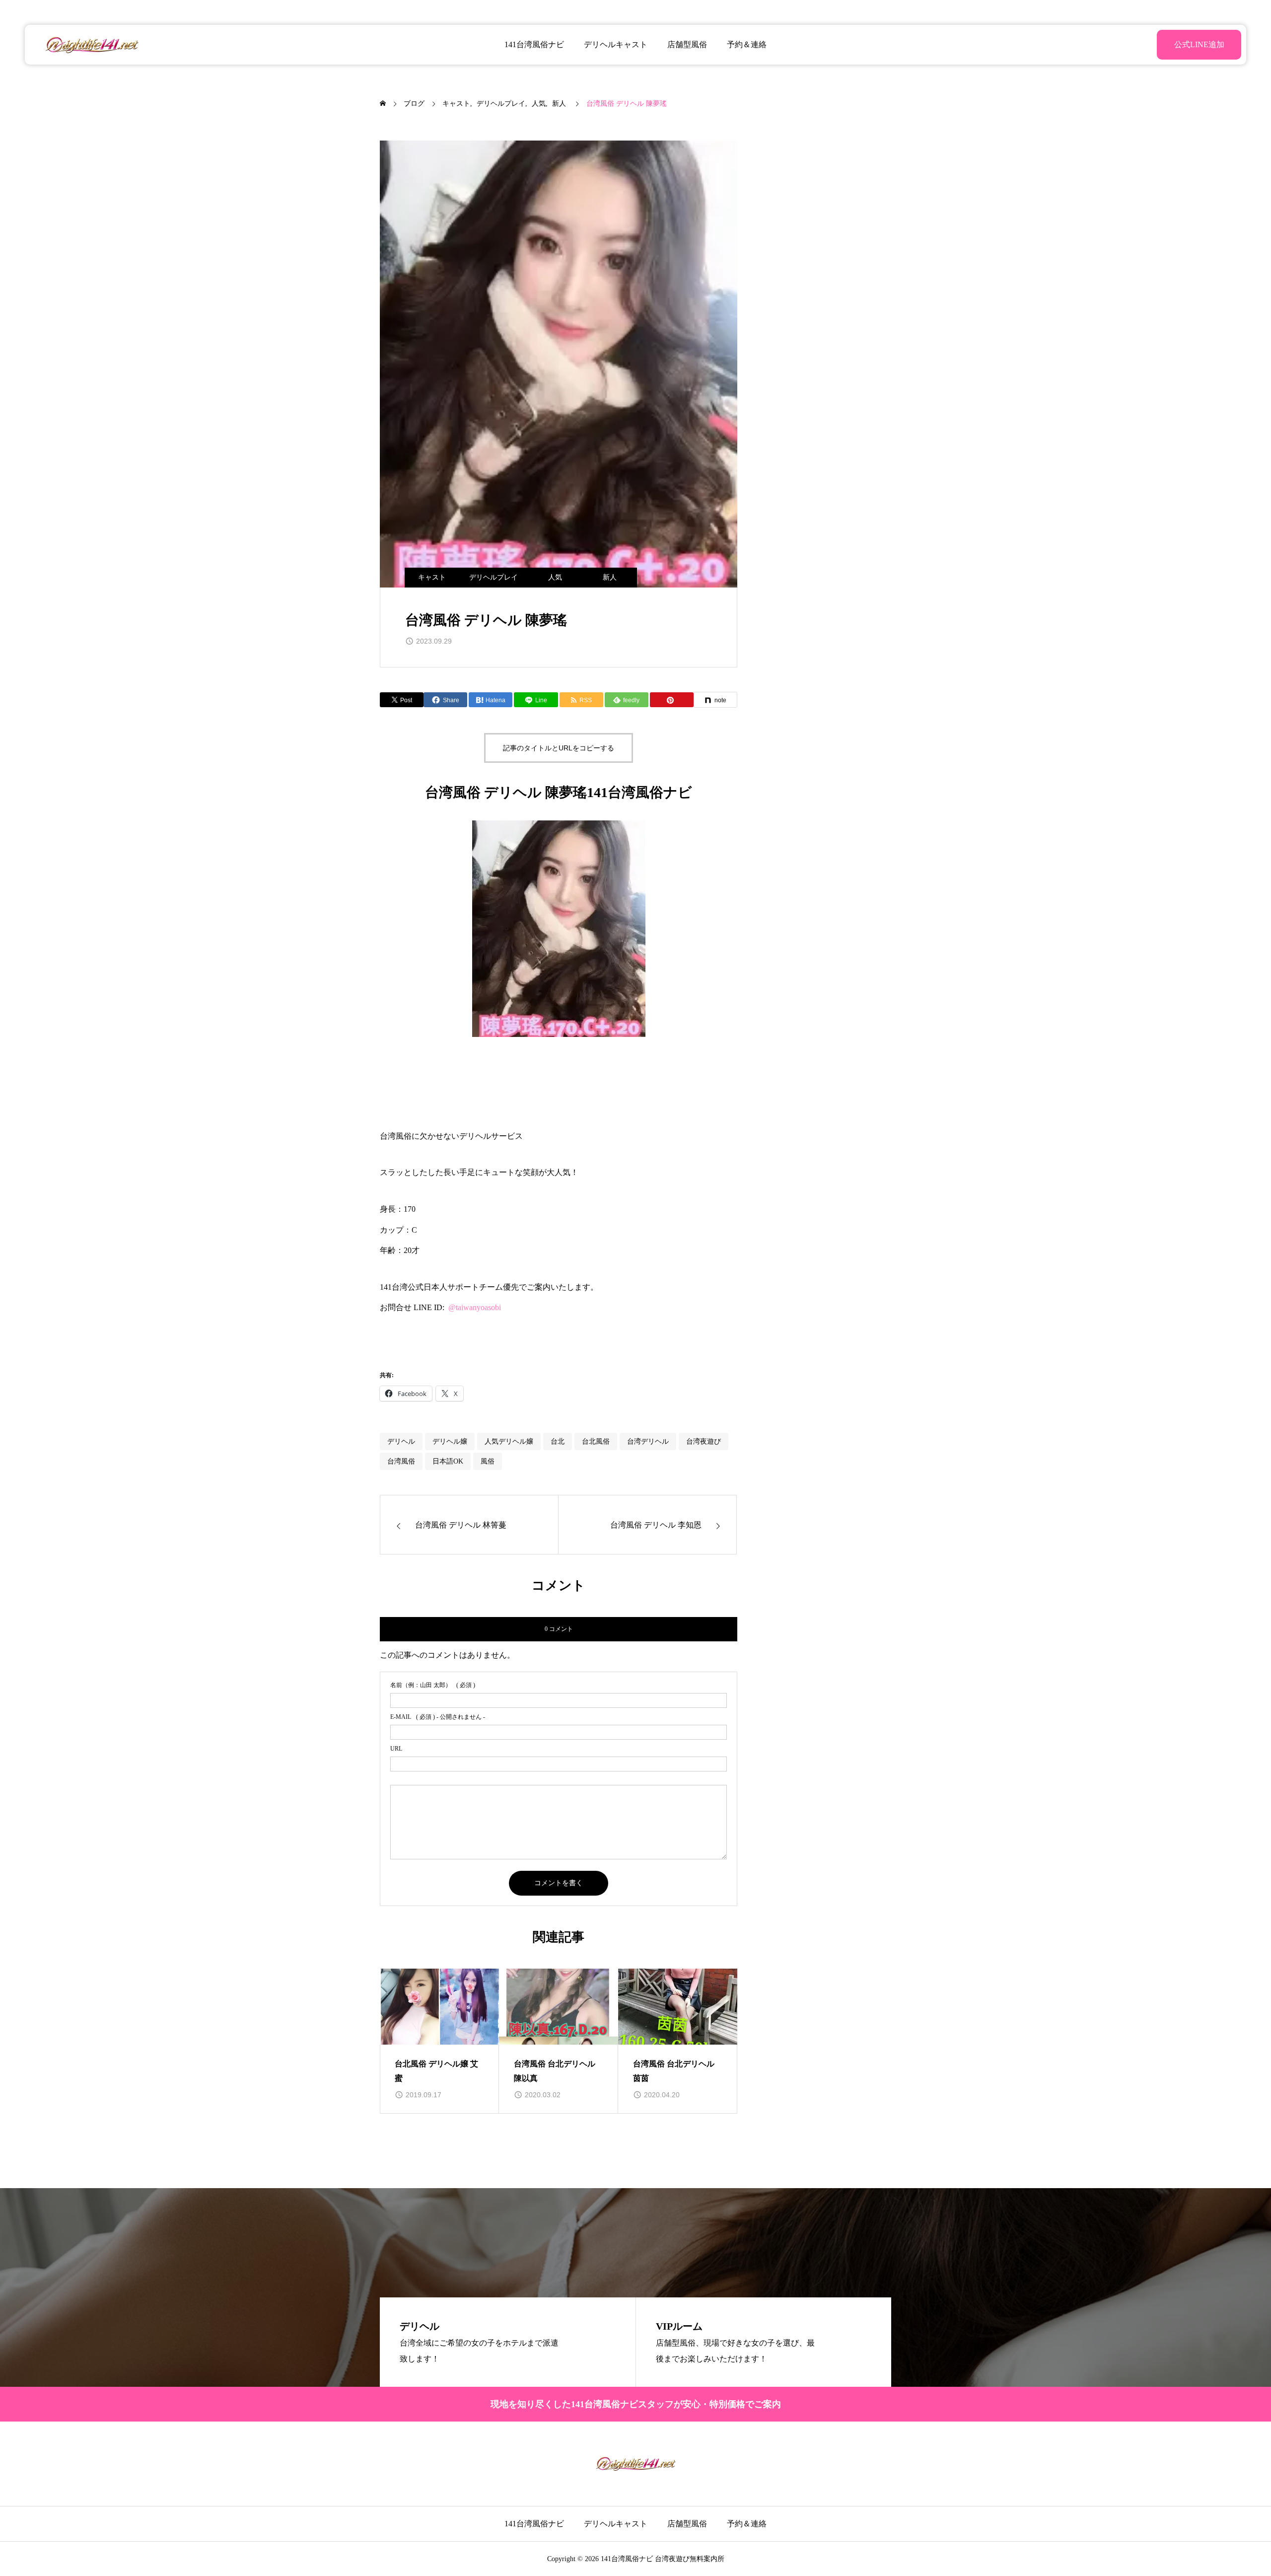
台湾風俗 (401, 1461)
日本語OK (448, 1461)
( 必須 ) (433, 1685)
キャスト (432, 577)
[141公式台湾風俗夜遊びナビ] (92, 45)
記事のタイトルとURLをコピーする (559, 748)
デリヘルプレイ (494, 577)
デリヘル (401, 1441)
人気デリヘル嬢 (509, 1441)
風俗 (488, 1461)
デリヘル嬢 (450, 1441)
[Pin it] (672, 700)
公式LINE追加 (1199, 44)
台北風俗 (596, 1441)
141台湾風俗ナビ (534, 44)
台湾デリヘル (648, 1441)
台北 (558, 1441)
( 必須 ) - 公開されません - (438, 1717)
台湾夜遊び (704, 1441)
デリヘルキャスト (616, 44)
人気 (555, 577)
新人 (610, 577)
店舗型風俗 (687, 44)
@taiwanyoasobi (475, 1307)
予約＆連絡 (747, 44)
